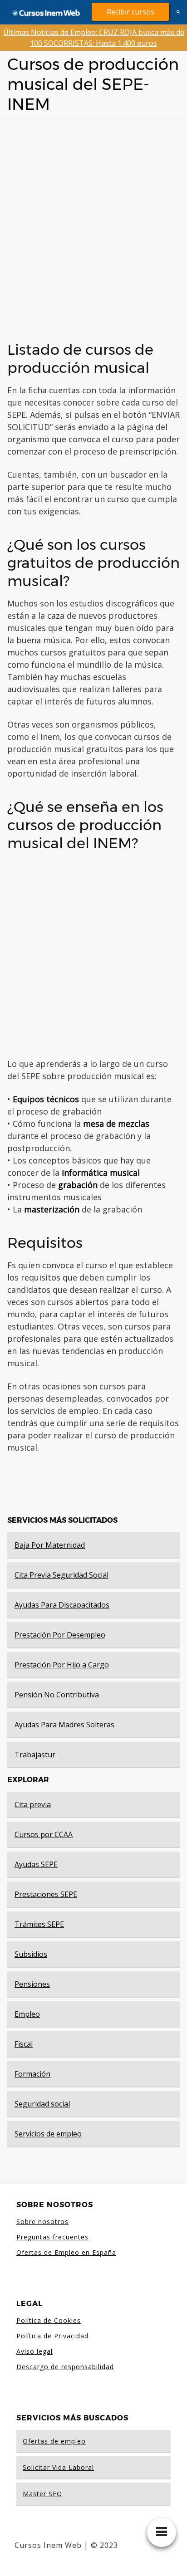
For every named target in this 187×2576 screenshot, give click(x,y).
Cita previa (33, 1804)
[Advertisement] (93, 226)
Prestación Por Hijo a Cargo (62, 1665)
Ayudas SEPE (36, 1864)
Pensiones (32, 1984)
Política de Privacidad (52, 2336)
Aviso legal (34, 2351)
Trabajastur (35, 1755)
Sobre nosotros (42, 2222)
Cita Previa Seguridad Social (62, 1575)
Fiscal (24, 2044)
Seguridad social (42, 2104)
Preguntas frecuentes (52, 2237)
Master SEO (42, 2494)
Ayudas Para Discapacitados (62, 1605)
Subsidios (31, 1954)
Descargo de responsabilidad (65, 2367)
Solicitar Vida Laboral (58, 2467)
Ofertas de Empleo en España (66, 2252)
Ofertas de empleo (54, 2441)
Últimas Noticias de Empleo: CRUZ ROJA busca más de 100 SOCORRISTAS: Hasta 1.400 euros (94, 38)
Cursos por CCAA (44, 1834)
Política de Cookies (49, 2320)
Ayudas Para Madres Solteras (64, 1725)
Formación (32, 2074)
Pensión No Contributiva (57, 1695)
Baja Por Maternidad (50, 1545)
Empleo (27, 2014)
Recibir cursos (130, 12)
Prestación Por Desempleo (60, 1635)
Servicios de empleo (48, 2134)
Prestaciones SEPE (46, 1894)
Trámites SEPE (39, 1924)
